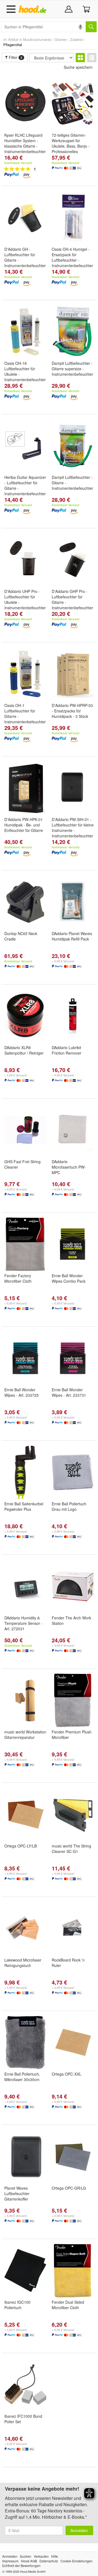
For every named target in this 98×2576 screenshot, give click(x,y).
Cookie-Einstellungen (76, 2561)
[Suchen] (91, 27)
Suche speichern (78, 67)
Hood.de (34, 9)
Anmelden (79, 2530)
